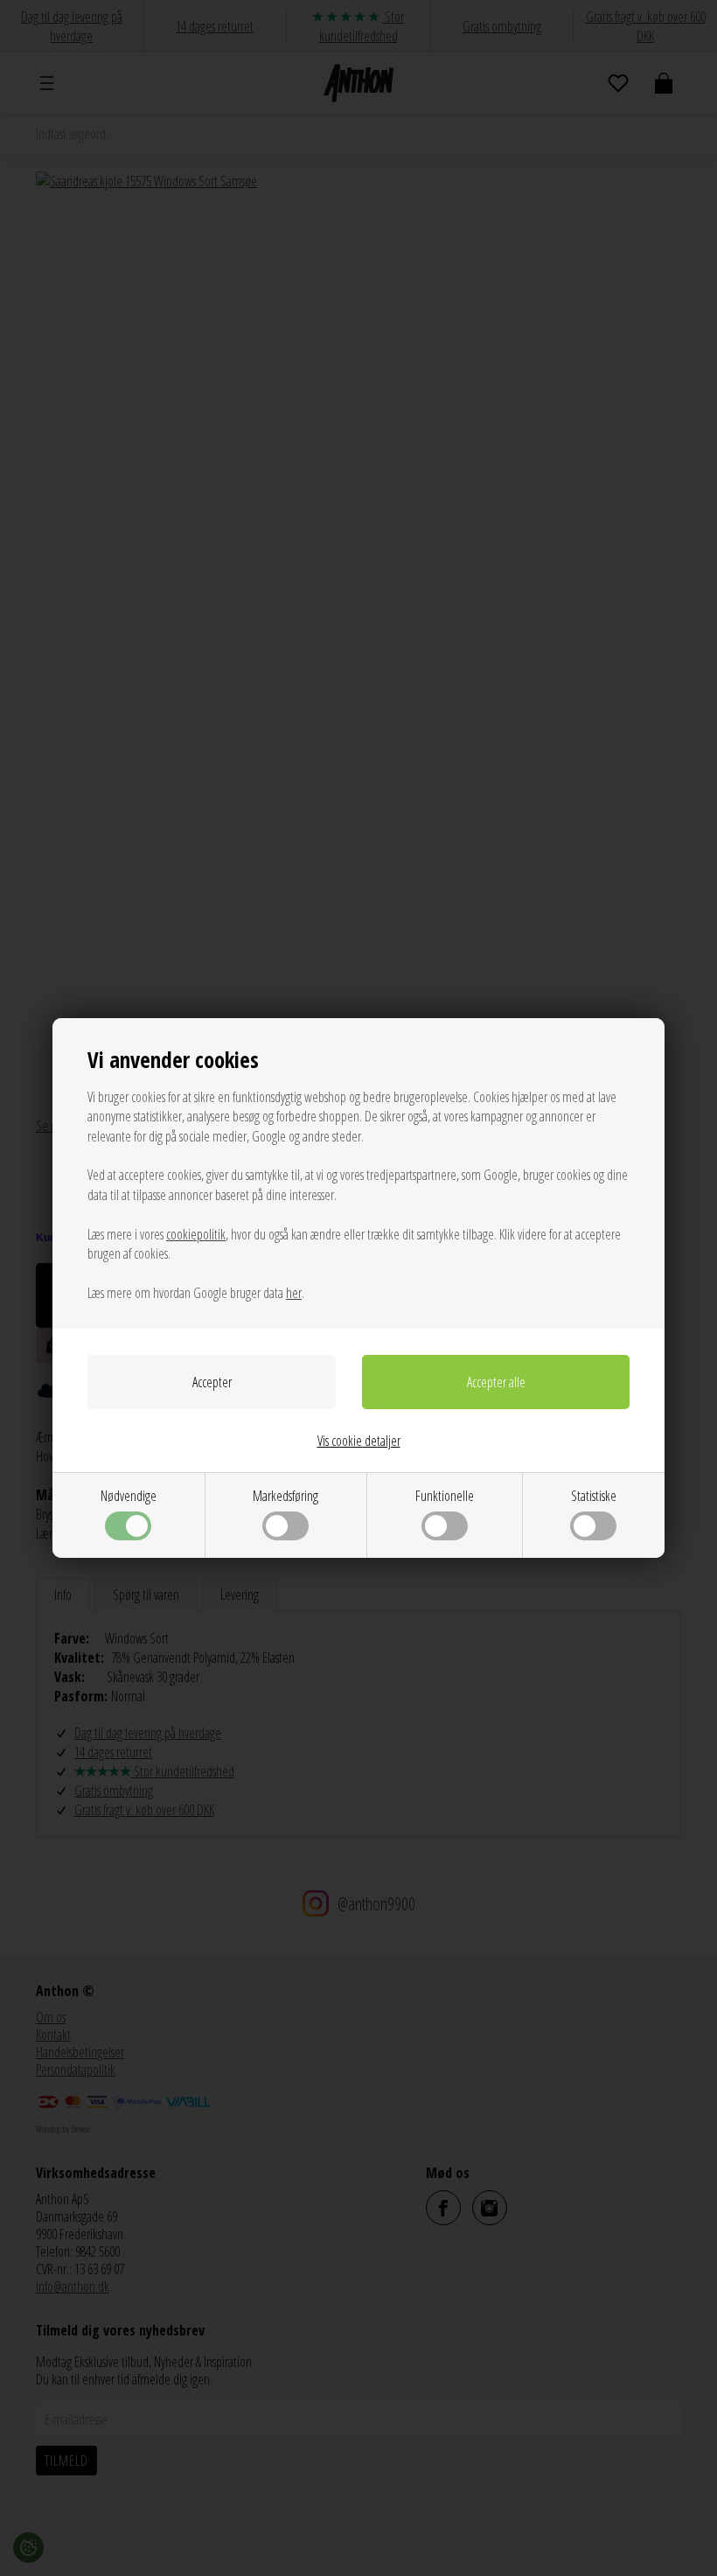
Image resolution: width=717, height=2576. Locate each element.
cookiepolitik (196, 1234)
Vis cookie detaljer (359, 1441)
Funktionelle (445, 1496)
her (294, 1293)
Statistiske (594, 1496)
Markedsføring (285, 1496)
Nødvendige (129, 1496)
